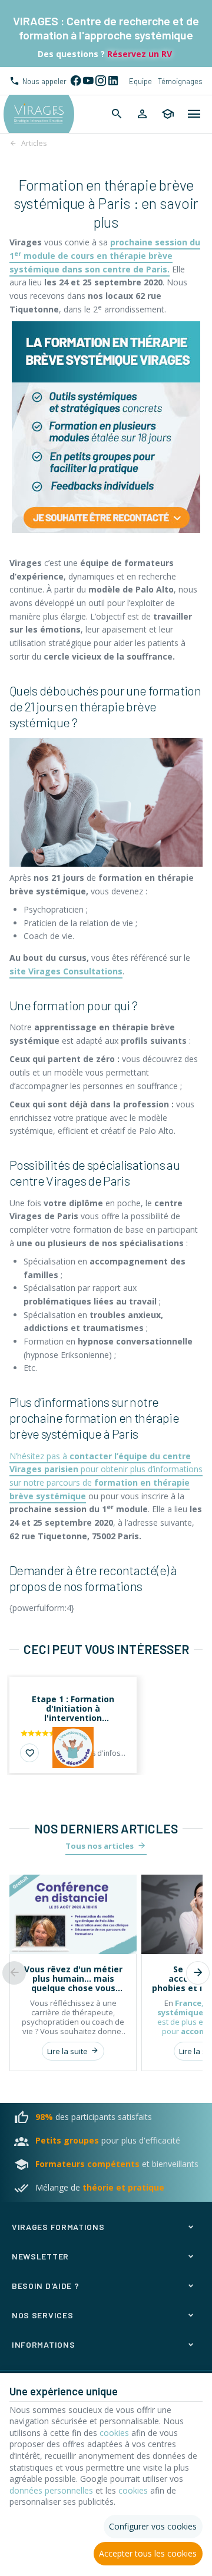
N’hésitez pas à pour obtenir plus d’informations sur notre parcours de (106, 1476)
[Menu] (194, 114)
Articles (34, 143)
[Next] (198, 1973)
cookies (114, 2433)
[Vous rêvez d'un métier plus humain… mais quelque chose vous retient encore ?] (73, 1914)
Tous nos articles (100, 1846)
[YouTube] (88, 81)
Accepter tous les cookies (148, 2553)
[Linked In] (113, 81)
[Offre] (73, 1748)
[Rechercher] (117, 114)
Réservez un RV (138, 54)
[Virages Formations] (39, 114)
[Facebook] (76, 81)
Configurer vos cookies (153, 2526)
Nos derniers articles (106, 1828)
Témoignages (180, 81)
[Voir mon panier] (168, 114)
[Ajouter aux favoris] (29, 1753)
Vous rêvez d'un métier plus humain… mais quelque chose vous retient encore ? (73, 1979)
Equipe (140, 81)
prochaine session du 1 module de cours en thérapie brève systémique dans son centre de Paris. (105, 255)
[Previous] (14, 1973)
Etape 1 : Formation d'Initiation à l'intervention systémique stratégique (73, 1709)
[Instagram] (100, 81)
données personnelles (51, 2490)
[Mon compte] (142, 114)
